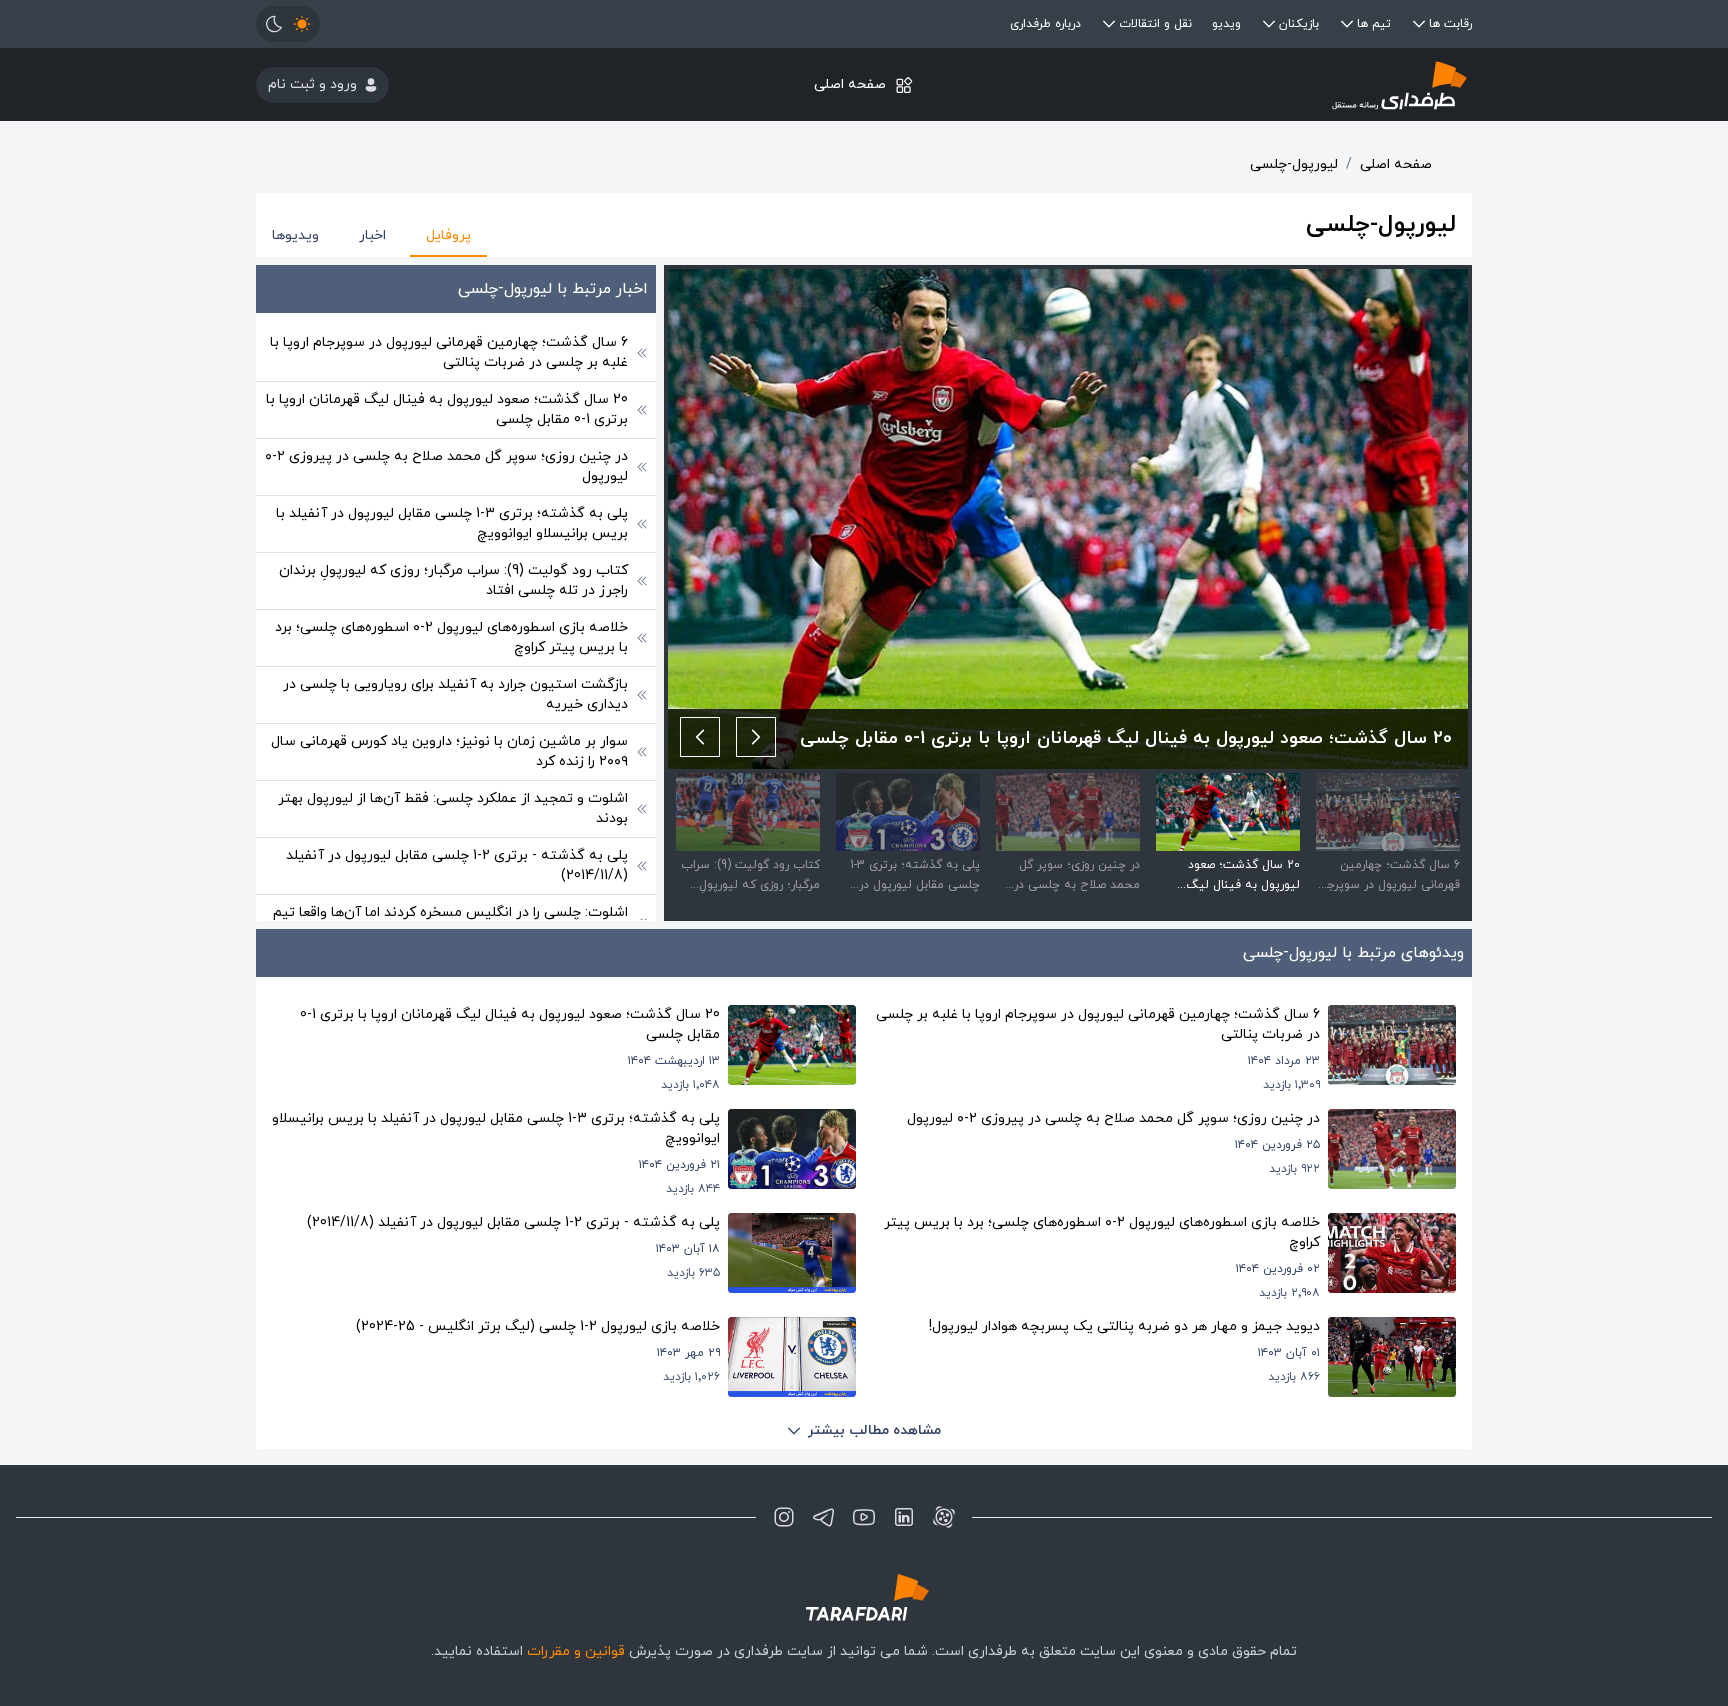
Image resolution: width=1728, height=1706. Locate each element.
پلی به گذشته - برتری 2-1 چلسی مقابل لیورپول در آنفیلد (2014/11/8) (457, 865)
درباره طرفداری (1045, 24)
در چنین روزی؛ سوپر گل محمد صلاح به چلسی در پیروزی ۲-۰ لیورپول (446, 466)
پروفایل (448, 235)
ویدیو (1226, 24)
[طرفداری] (1269, 84)
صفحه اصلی (850, 84)
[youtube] (864, 1517)
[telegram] (824, 1517)
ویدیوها (295, 235)
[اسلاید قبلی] (756, 737)
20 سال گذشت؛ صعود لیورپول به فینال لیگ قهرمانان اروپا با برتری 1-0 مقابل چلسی (447, 409)
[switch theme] (288, 24)
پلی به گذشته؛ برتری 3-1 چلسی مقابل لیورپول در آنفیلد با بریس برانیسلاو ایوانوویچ (452, 523)
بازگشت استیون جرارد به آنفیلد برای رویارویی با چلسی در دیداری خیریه (455, 694)
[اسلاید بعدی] (700, 737)
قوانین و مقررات (576, 1651)
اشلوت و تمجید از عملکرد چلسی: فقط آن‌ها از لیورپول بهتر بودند (453, 808)
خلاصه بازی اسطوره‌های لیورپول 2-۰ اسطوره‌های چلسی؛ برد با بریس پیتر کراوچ (451, 637)
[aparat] (944, 1517)
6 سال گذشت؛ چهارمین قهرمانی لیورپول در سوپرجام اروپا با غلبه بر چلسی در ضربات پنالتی (449, 352)
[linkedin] (904, 1517)
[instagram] (784, 1517)
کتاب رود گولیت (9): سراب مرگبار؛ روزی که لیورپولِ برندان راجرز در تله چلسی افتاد (453, 580)
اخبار (372, 235)
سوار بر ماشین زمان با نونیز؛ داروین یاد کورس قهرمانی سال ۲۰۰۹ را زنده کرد (449, 751)
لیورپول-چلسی (1294, 164)
